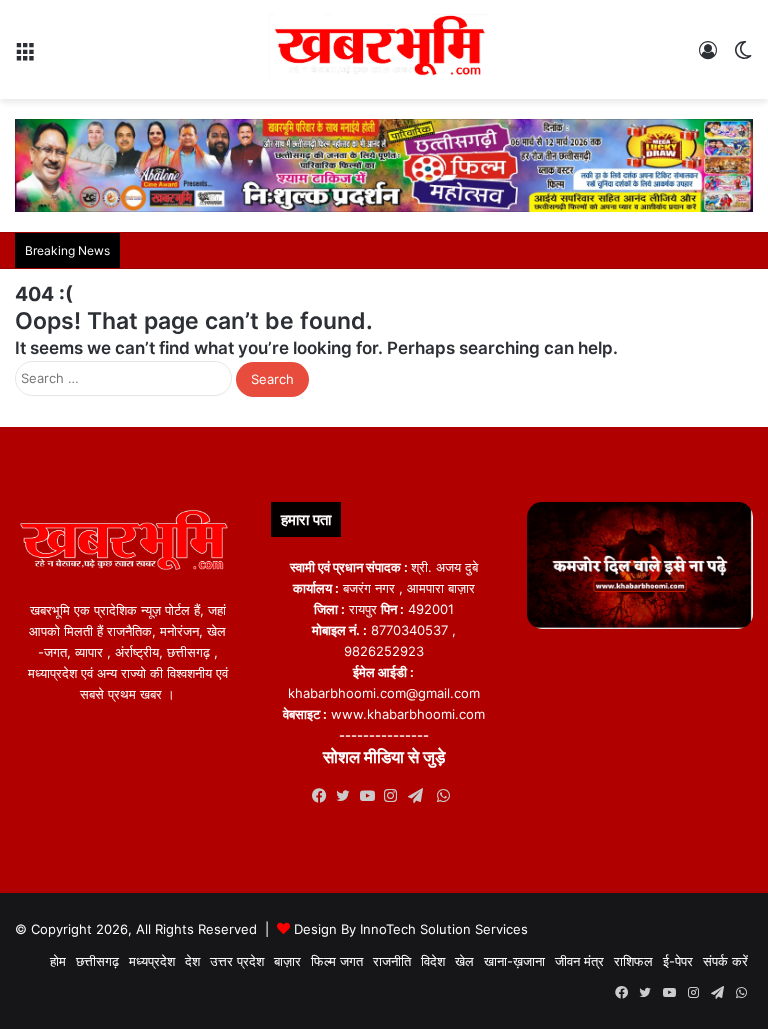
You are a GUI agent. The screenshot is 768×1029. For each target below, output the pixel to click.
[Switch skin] (743, 57)
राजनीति (392, 961)
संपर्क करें (725, 961)
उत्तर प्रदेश (237, 961)
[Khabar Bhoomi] (384, 49)
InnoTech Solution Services (444, 929)
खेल (464, 961)
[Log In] (708, 57)
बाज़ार (287, 961)
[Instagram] (396, 796)
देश (192, 961)
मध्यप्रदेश (152, 961)
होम (58, 961)
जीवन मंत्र (579, 961)
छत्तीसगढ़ (97, 961)
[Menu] (25, 57)
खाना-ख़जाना (514, 961)
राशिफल (633, 961)
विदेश (433, 961)
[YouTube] (372, 796)
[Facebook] (324, 796)
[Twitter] (348, 796)
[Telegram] (420, 796)
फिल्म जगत (337, 961)
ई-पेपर (678, 961)
